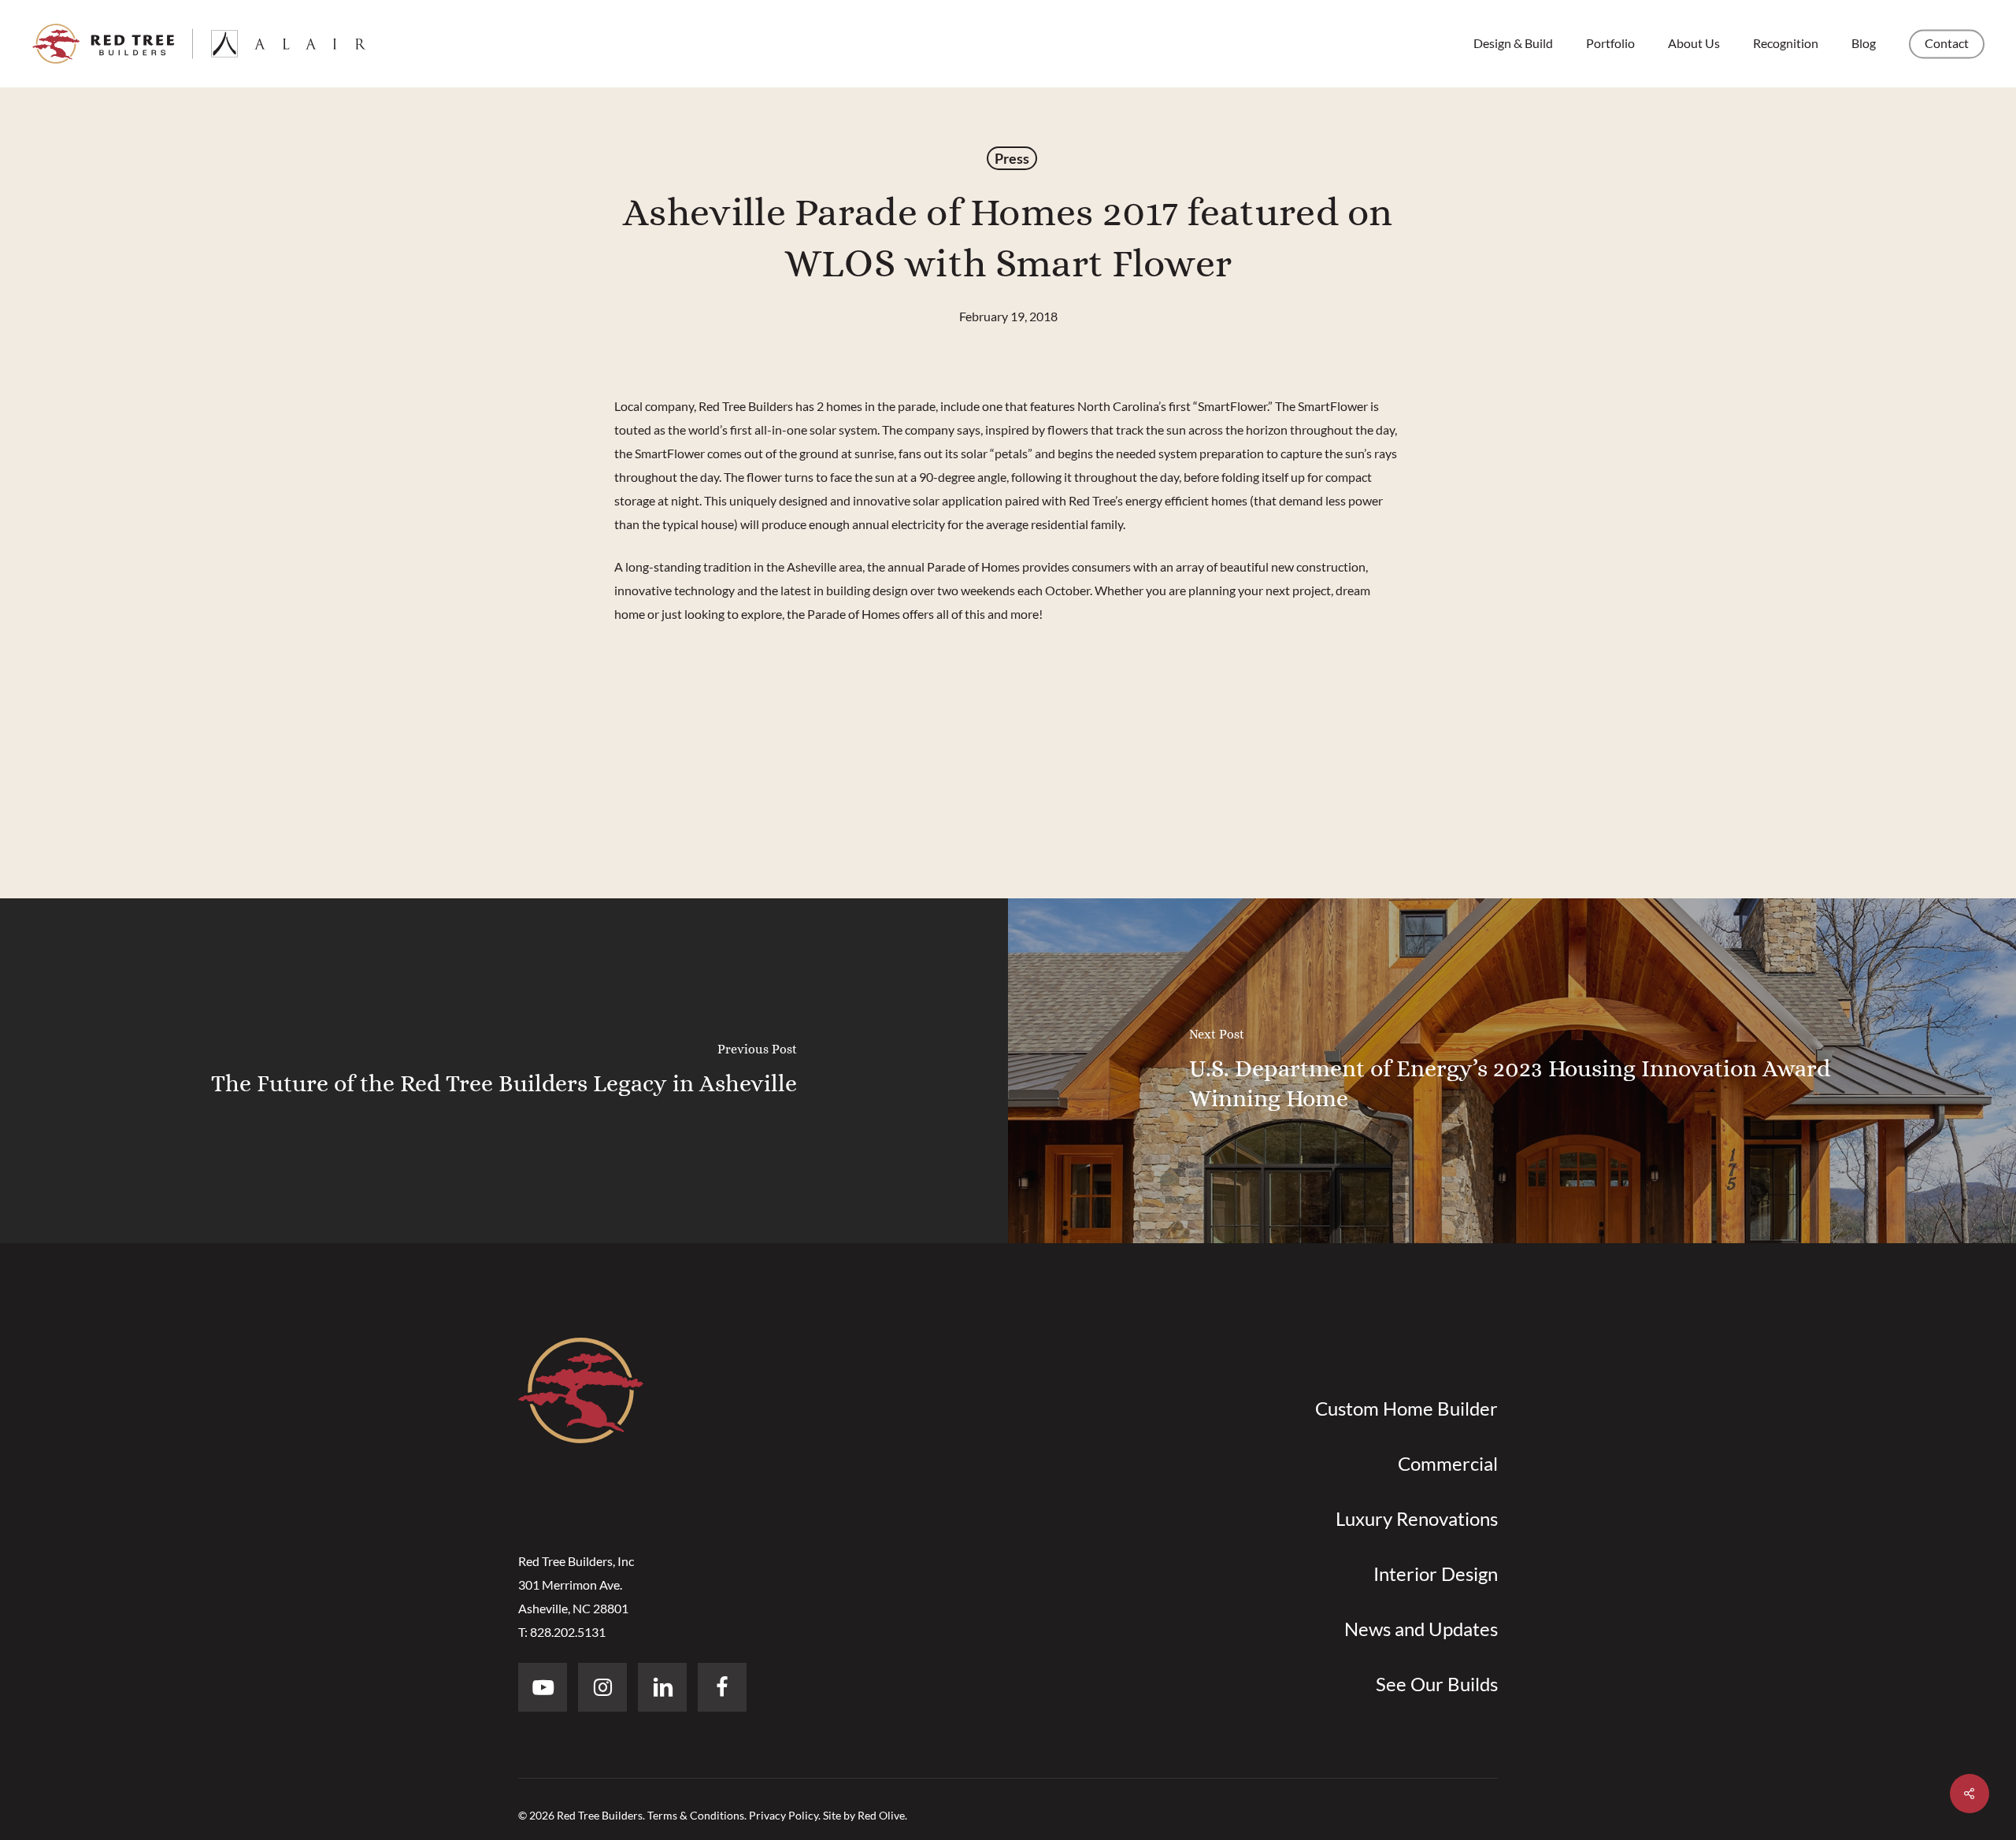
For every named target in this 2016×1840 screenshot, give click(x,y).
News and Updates (1421, 1629)
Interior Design (1436, 1573)
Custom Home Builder (1406, 1408)
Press (1012, 158)
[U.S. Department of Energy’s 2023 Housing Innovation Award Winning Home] (1512, 1071)
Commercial (1448, 1463)
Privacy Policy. (785, 1815)
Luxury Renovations (1417, 1518)
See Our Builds (1437, 1684)
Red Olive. (882, 1815)
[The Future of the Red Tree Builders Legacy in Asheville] (504, 1071)
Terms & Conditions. (697, 1815)
